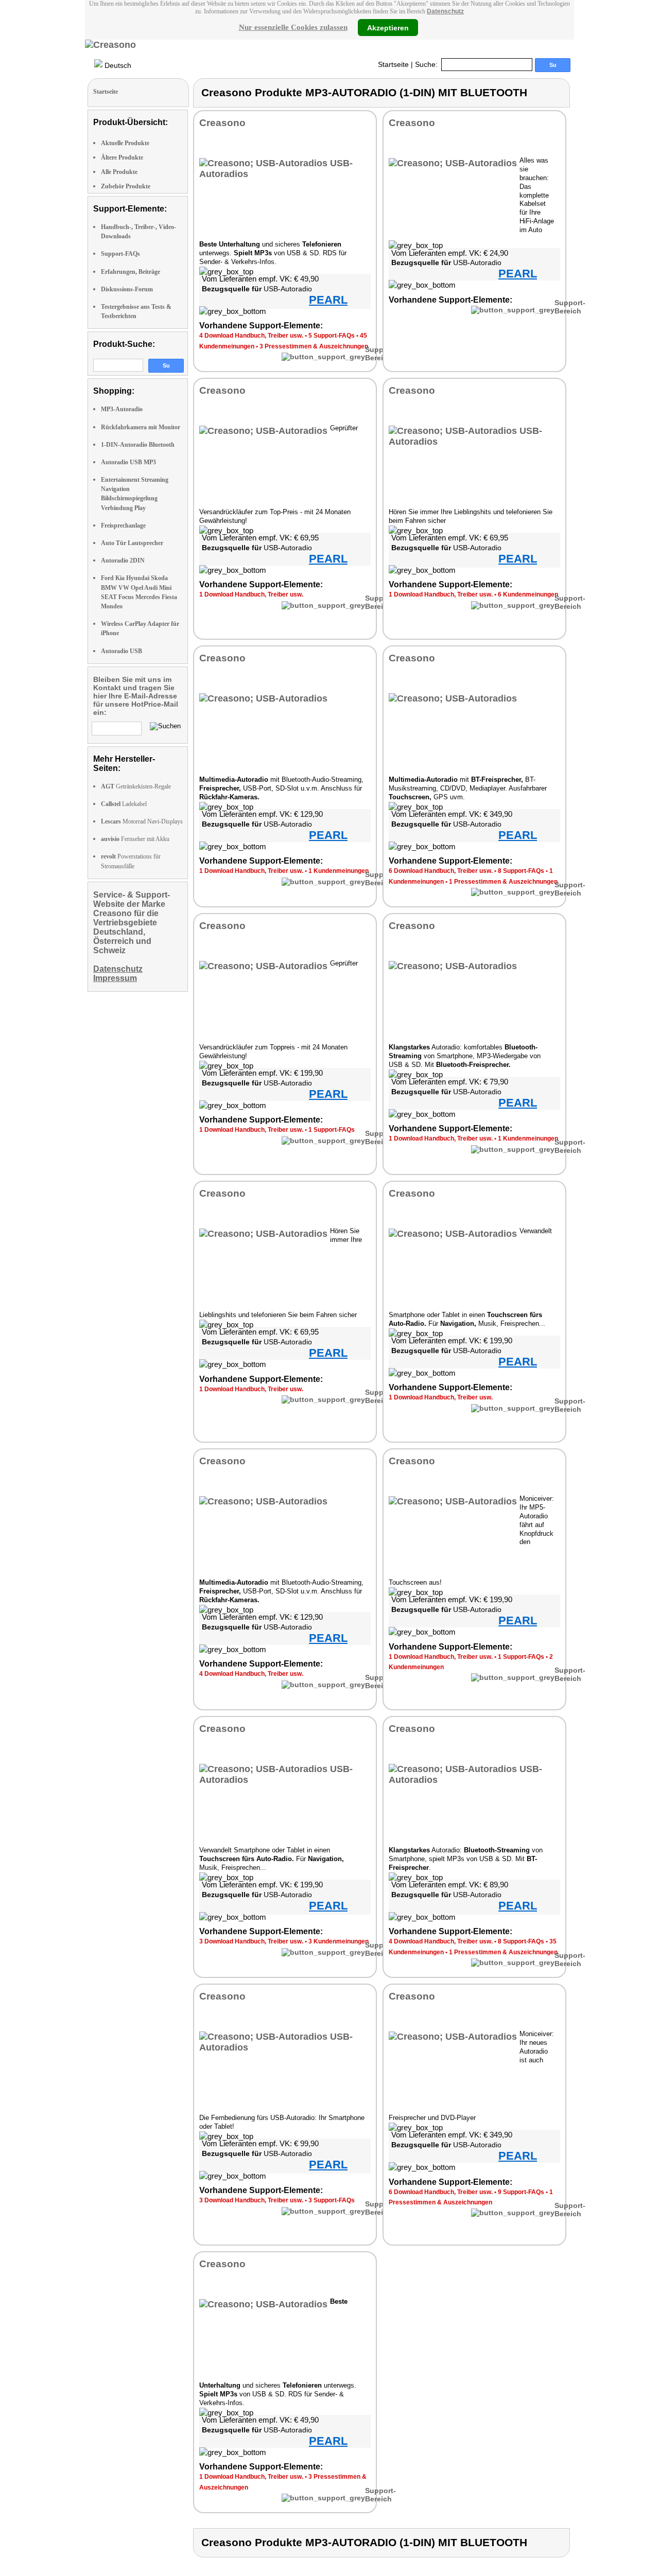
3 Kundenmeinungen (339, 1941)
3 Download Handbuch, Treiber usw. (251, 1941)
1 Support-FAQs (332, 1130)
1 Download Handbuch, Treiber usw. (251, 594)
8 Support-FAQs (521, 871)
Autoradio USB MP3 (128, 462)
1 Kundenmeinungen (339, 871)
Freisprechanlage (123, 525)
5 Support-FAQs (332, 336)
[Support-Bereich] (323, 357)
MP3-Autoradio (122, 409)
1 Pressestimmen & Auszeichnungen (503, 882)
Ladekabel (124, 804)
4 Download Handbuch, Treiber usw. (251, 336)
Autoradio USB (122, 651)
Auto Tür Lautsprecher (132, 543)
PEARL (328, 300)
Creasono (222, 123)
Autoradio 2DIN (123, 560)
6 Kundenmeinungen (528, 594)
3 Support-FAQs (332, 2200)
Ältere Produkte (122, 157)
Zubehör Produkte (126, 186)
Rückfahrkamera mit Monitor (141, 427)
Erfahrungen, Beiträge (131, 272)
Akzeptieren (388, 27)
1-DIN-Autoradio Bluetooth (138, 445)
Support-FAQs (120, 254)
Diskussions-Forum (127, 289)
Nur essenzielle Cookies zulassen (293, 27)
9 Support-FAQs (521, 2192)
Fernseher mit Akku (135, 839)
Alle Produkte (119, 172)
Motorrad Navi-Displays (142, 821)
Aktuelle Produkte (125, 143)
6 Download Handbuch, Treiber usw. (441, 871)
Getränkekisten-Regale (136, 786)
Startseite (393, 64)
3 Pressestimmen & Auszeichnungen (314, 346)
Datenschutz (445, 11)
